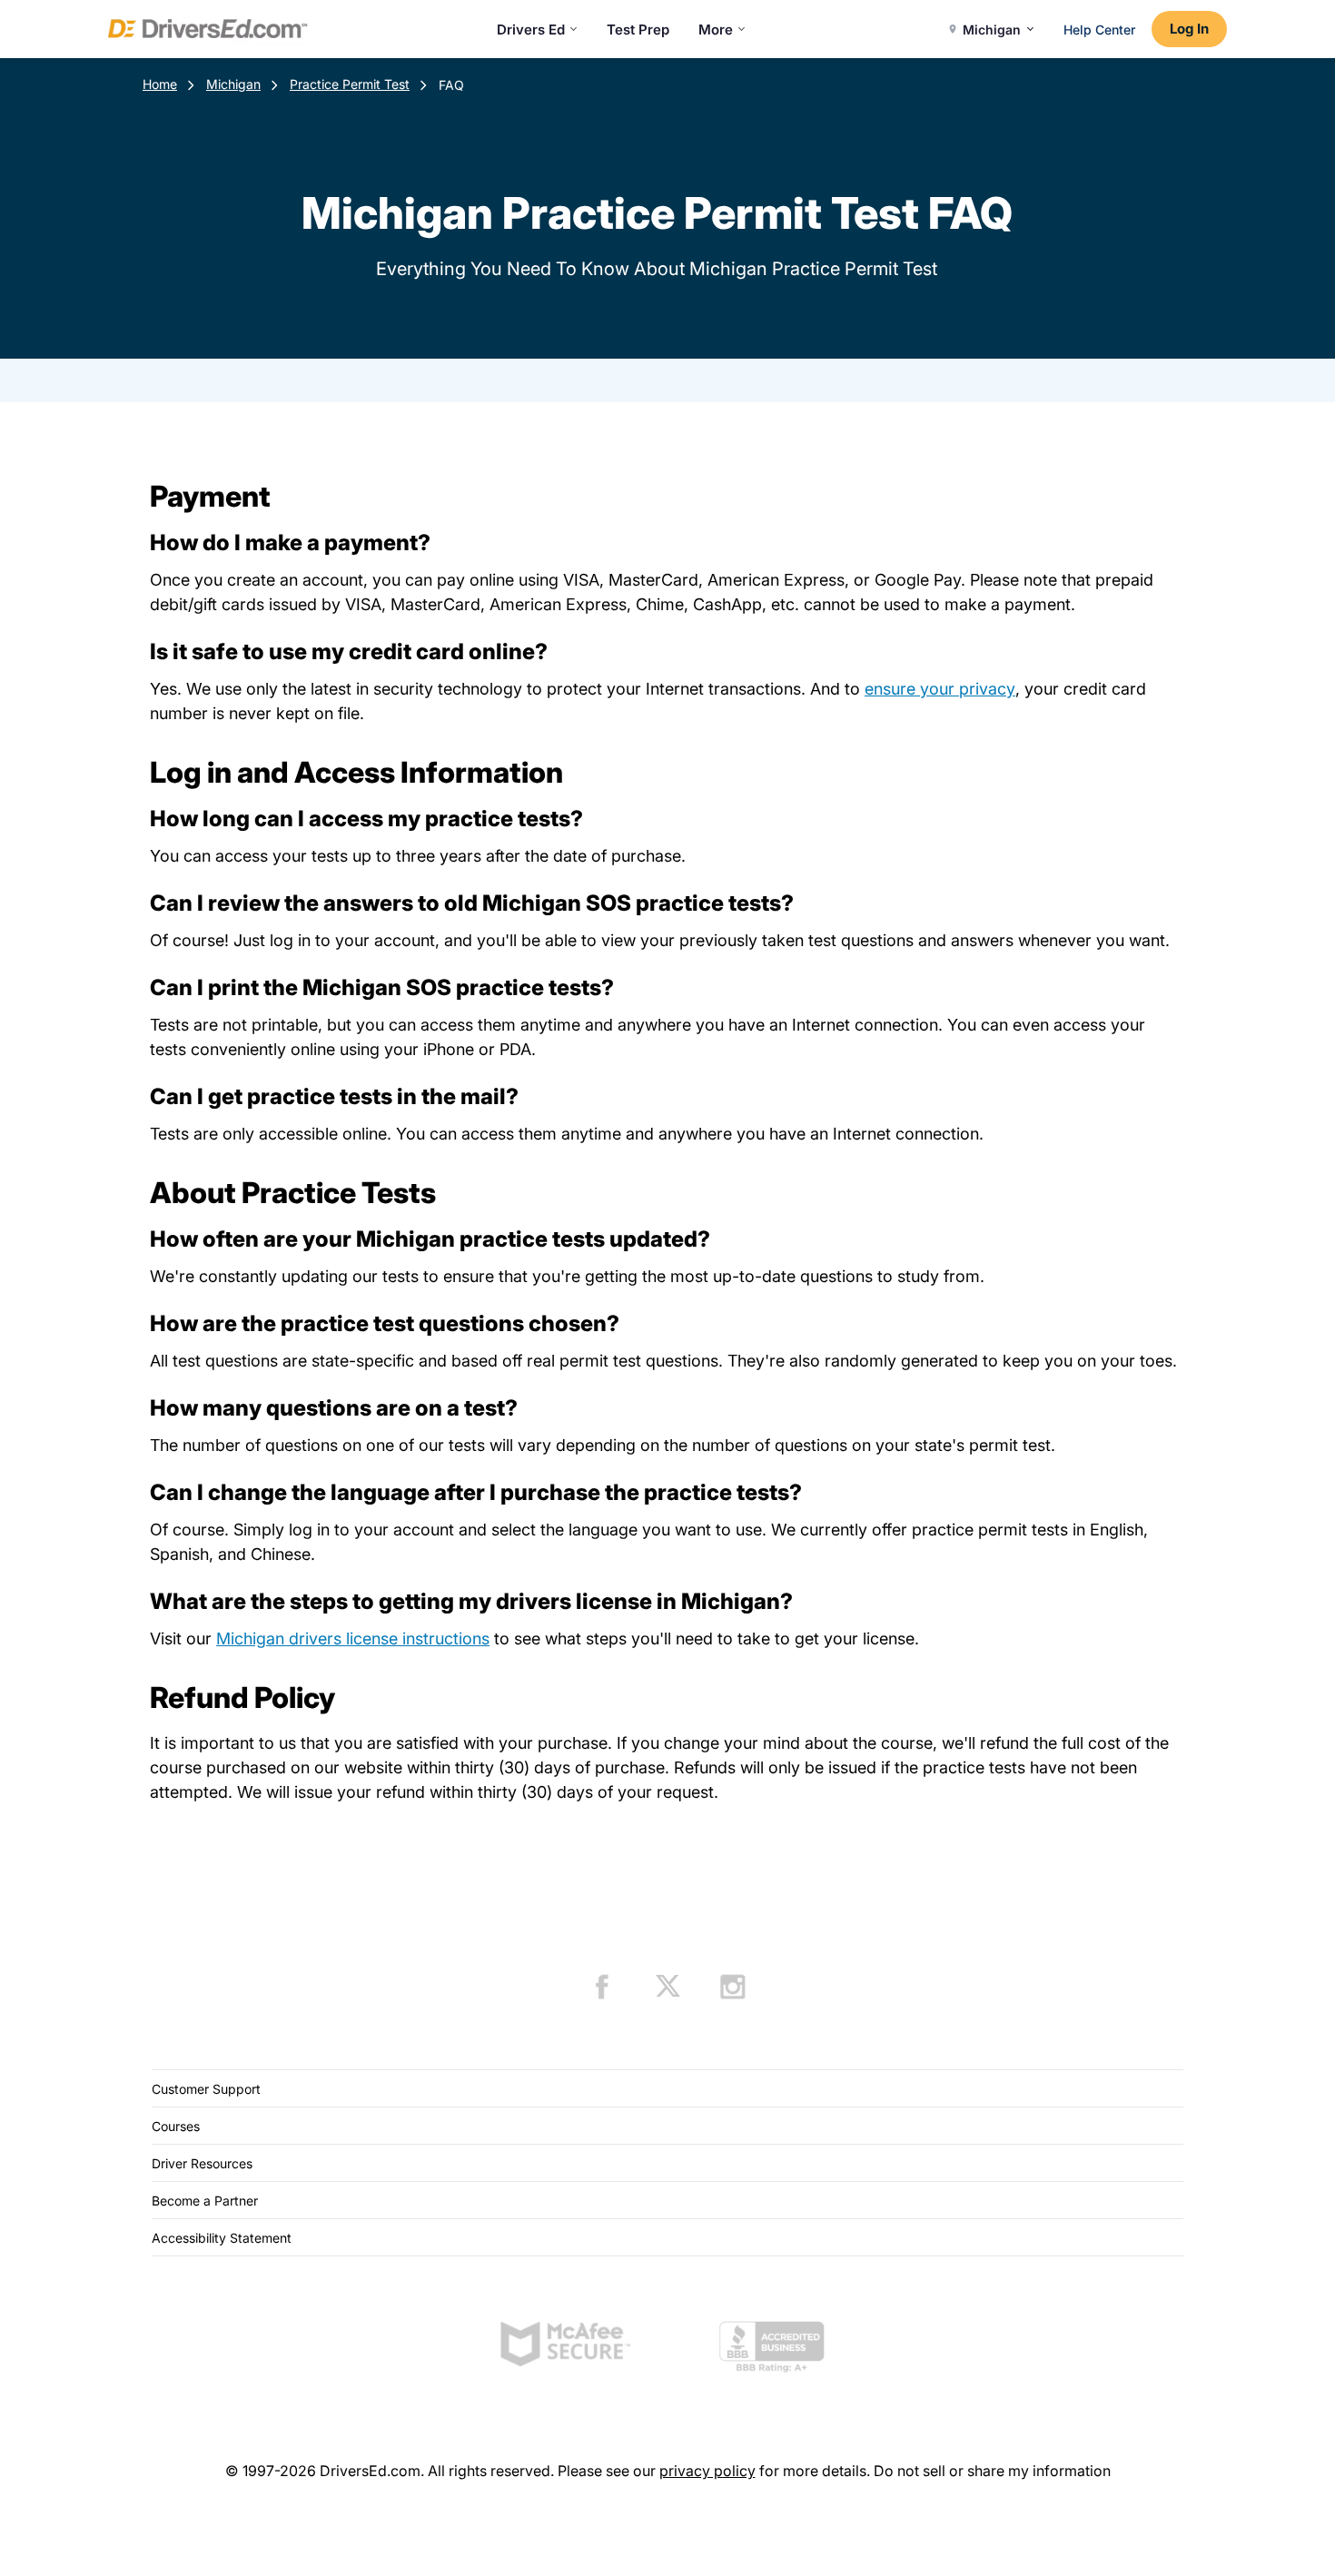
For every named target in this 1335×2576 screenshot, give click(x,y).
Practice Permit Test (350, 84)
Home (160, 84)
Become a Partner (205, 2201)
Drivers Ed (531, 30)
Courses (176, 2126)
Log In (1189, 29)
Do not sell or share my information (992, 2471)
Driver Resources (202, 2163)
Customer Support (206, 2089)
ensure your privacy (940, 689)
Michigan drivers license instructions (353, 1638)
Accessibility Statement (222, 2238)
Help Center (1099, 30)
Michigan (233, 84)
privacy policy (707, 2471)
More (716, 30)
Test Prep (638, 30)
